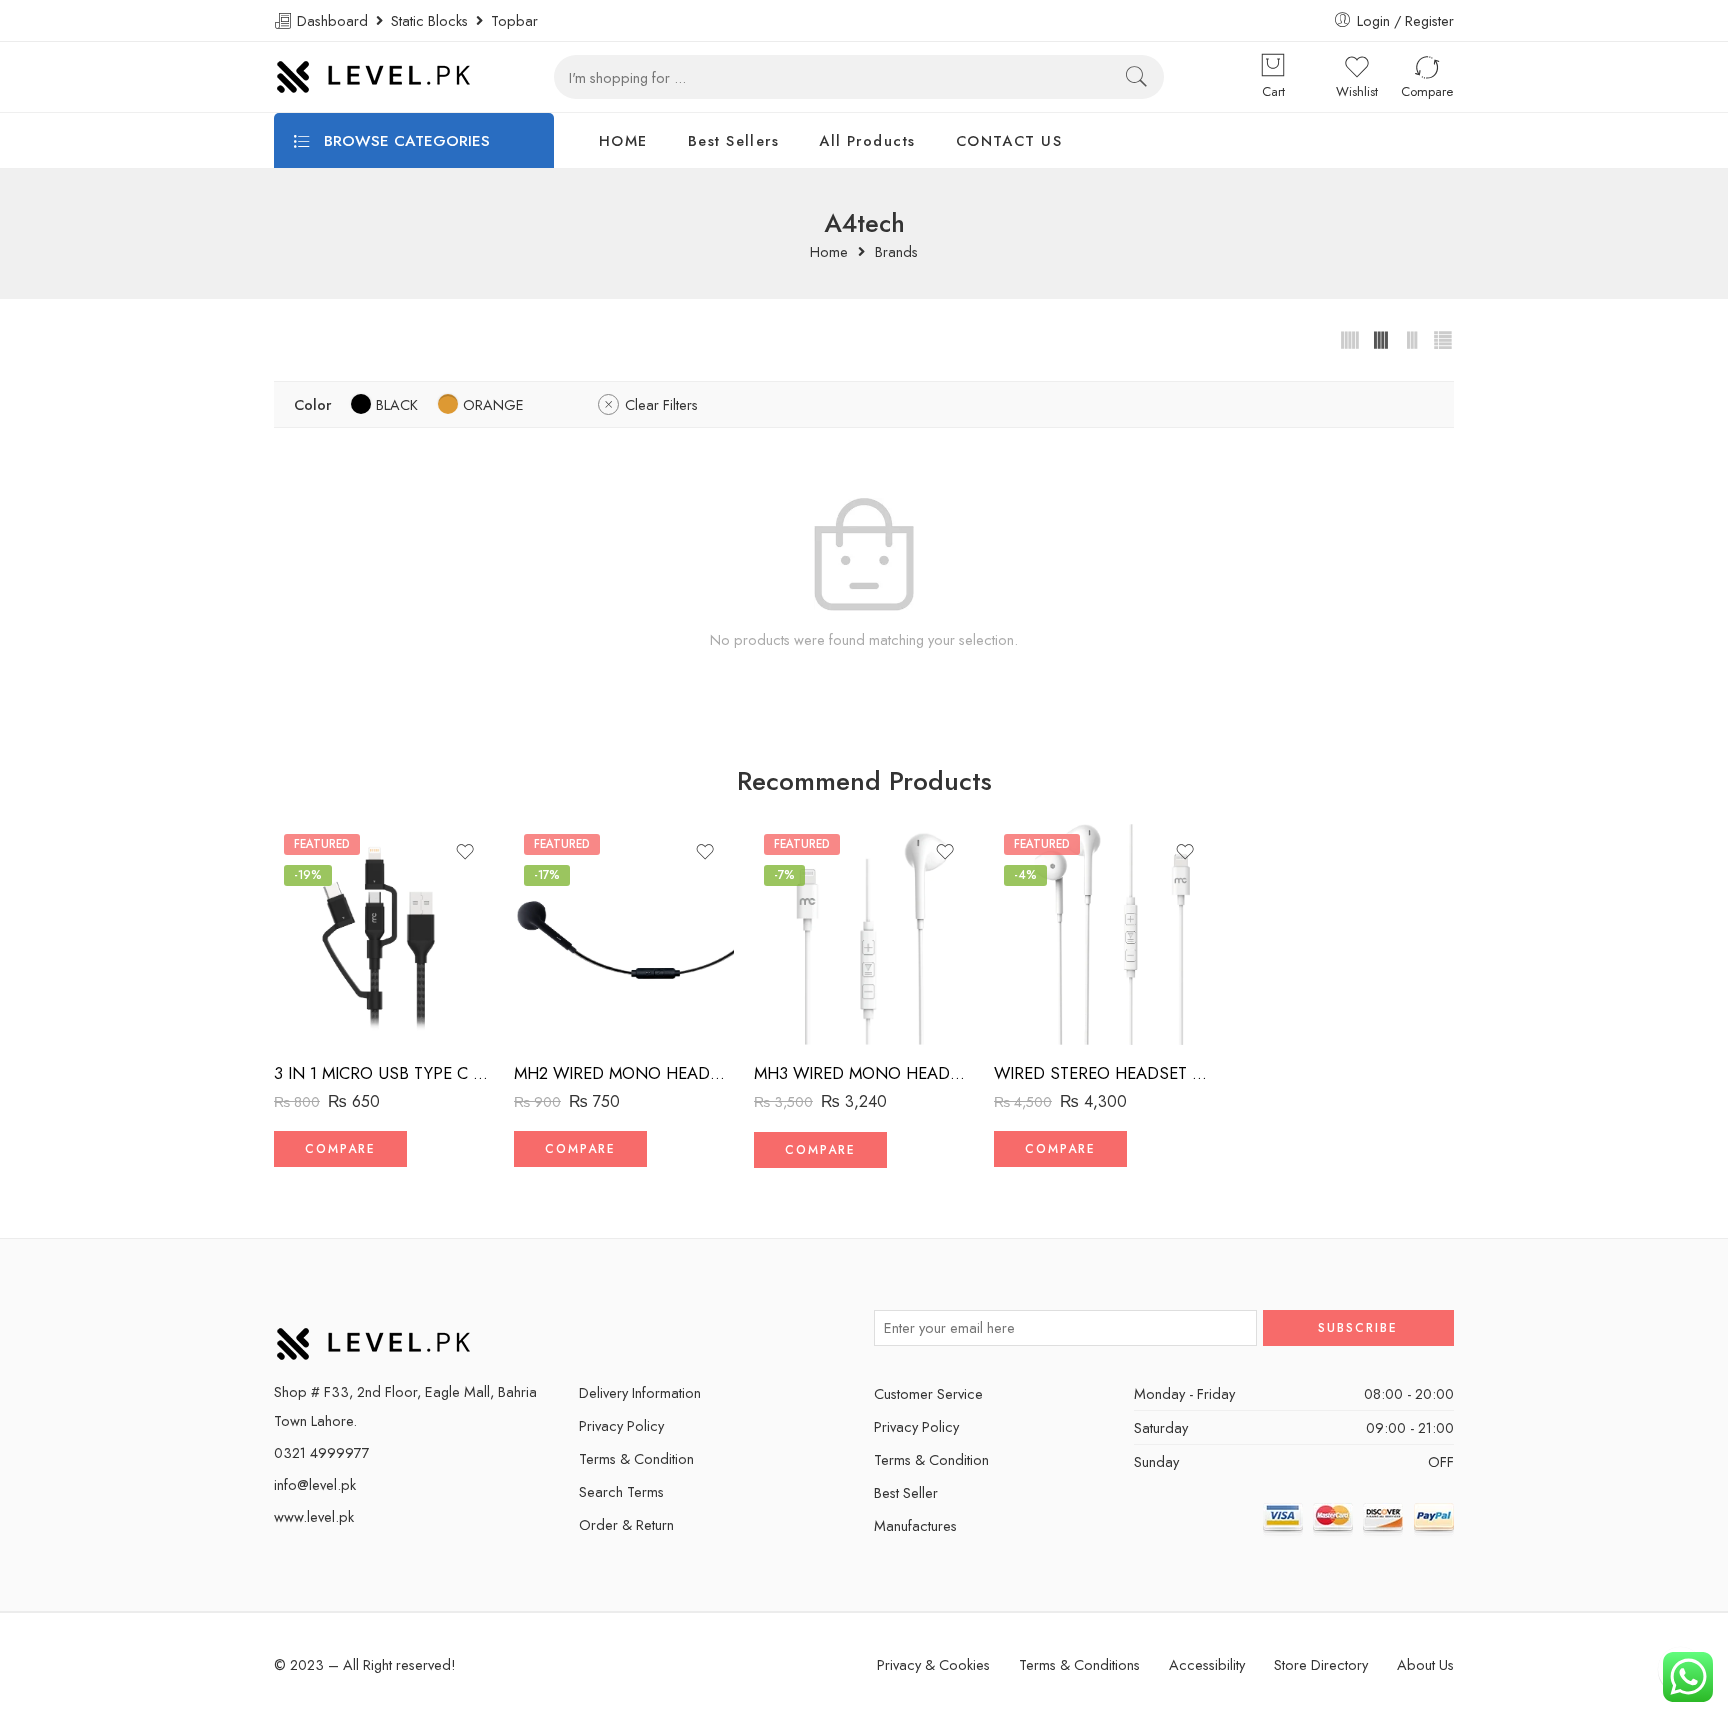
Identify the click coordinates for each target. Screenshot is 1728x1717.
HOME (623, 140)
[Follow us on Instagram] (691, 1327)
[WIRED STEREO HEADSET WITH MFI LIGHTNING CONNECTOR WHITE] (1104, 934)
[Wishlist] (465, 852)
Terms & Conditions (1079, 1664)
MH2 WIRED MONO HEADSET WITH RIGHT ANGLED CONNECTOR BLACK (624, 1073)
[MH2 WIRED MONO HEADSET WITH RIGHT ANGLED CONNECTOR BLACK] (624, 934)
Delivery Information (640, 1392)
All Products (867, 140)
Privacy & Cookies (933, 1664)
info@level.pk (315, 1484)
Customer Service (928, 1393)
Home (829, 252)
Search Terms (621, 1491)
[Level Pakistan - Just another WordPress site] (374, 77)
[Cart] (1273, 67)
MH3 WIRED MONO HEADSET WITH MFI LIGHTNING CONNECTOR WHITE (864, 1073)
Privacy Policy (621, 1425)
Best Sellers (733, 140)
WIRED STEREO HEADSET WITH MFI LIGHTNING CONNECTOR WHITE (1104, 1073)
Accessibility (1207, 1664)
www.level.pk (314, 1516)
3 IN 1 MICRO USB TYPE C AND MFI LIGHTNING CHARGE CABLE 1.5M (384, 1073)
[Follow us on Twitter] (586, 1327)
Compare (340, 1149)
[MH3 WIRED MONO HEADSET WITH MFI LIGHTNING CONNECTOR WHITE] (864, 934)
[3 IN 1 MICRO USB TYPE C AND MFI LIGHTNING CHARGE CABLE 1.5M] (384, 934)
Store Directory (1321, 1664)
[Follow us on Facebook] (621, 1327)
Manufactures (915, 1525)
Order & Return (626, 1524)
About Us (1425, 1664)
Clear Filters (661, 404)
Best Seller (906, 1492)
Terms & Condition (636, 1458)
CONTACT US (1009, 140)
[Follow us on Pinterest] (656, 1327)
